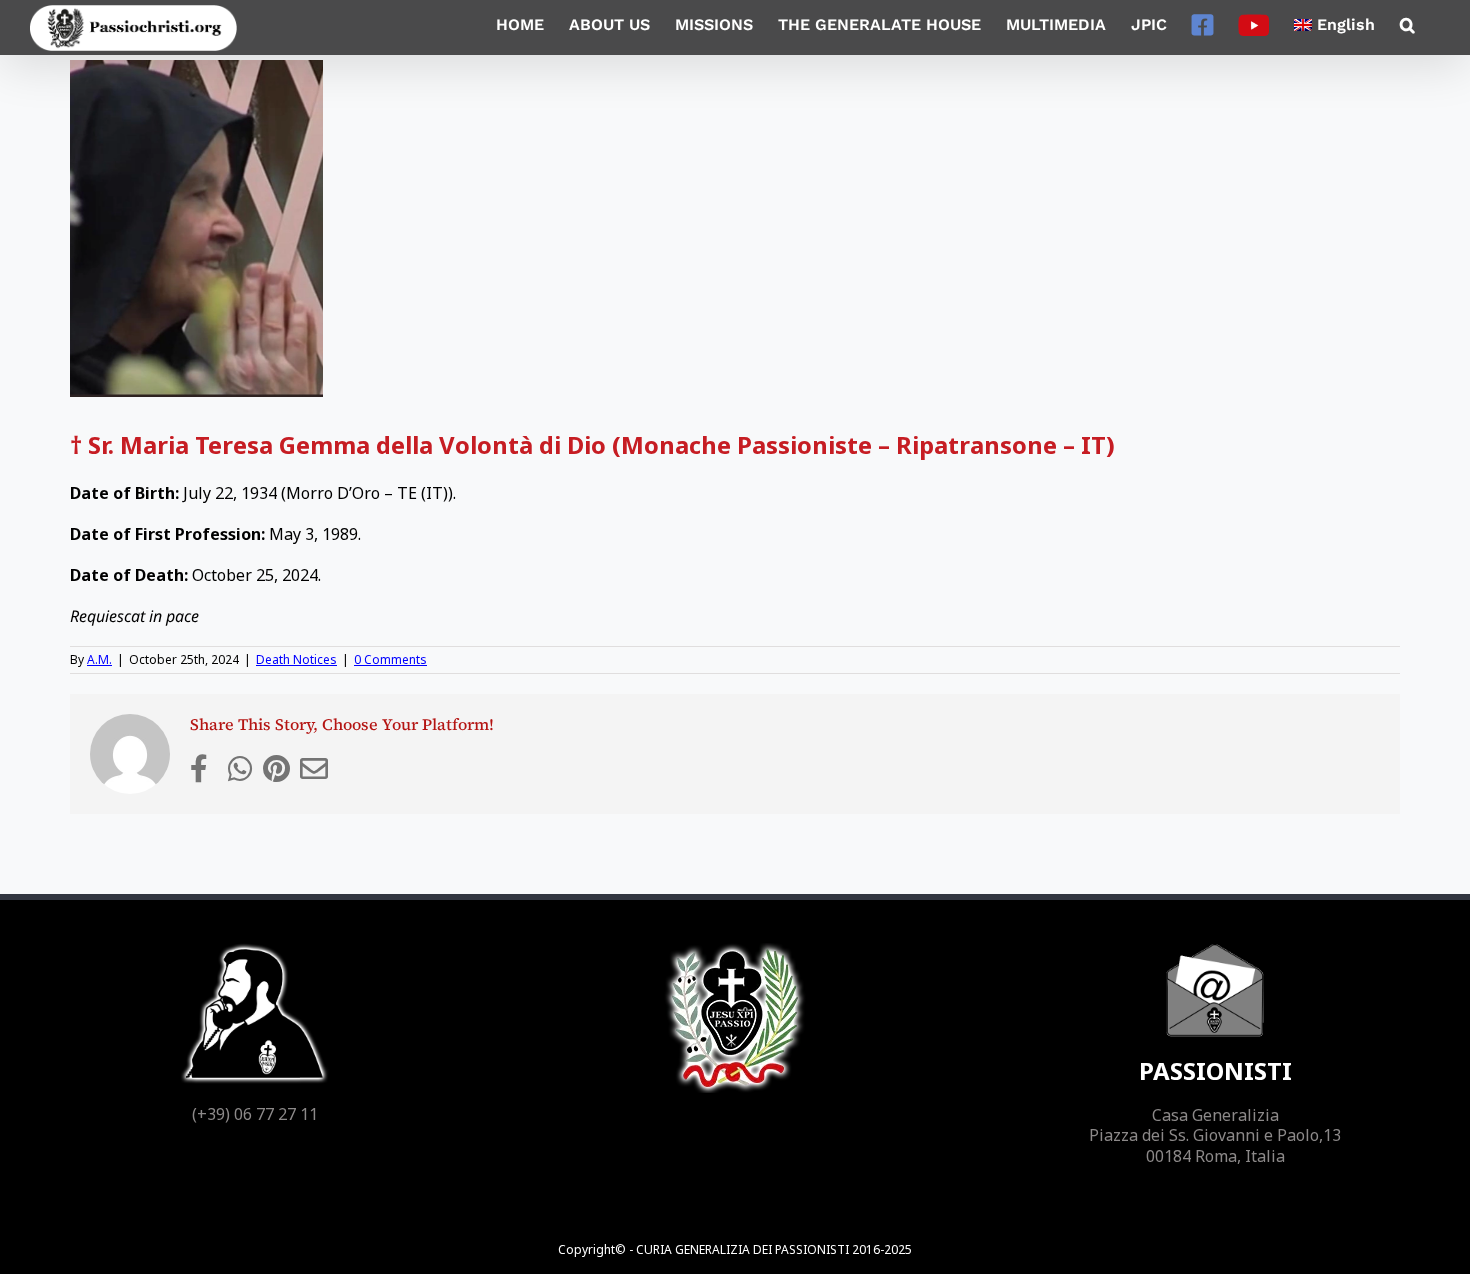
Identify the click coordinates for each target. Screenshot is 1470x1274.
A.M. (99, 659)
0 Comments (390, 659)
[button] (1407, 25)
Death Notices (296, 659)
